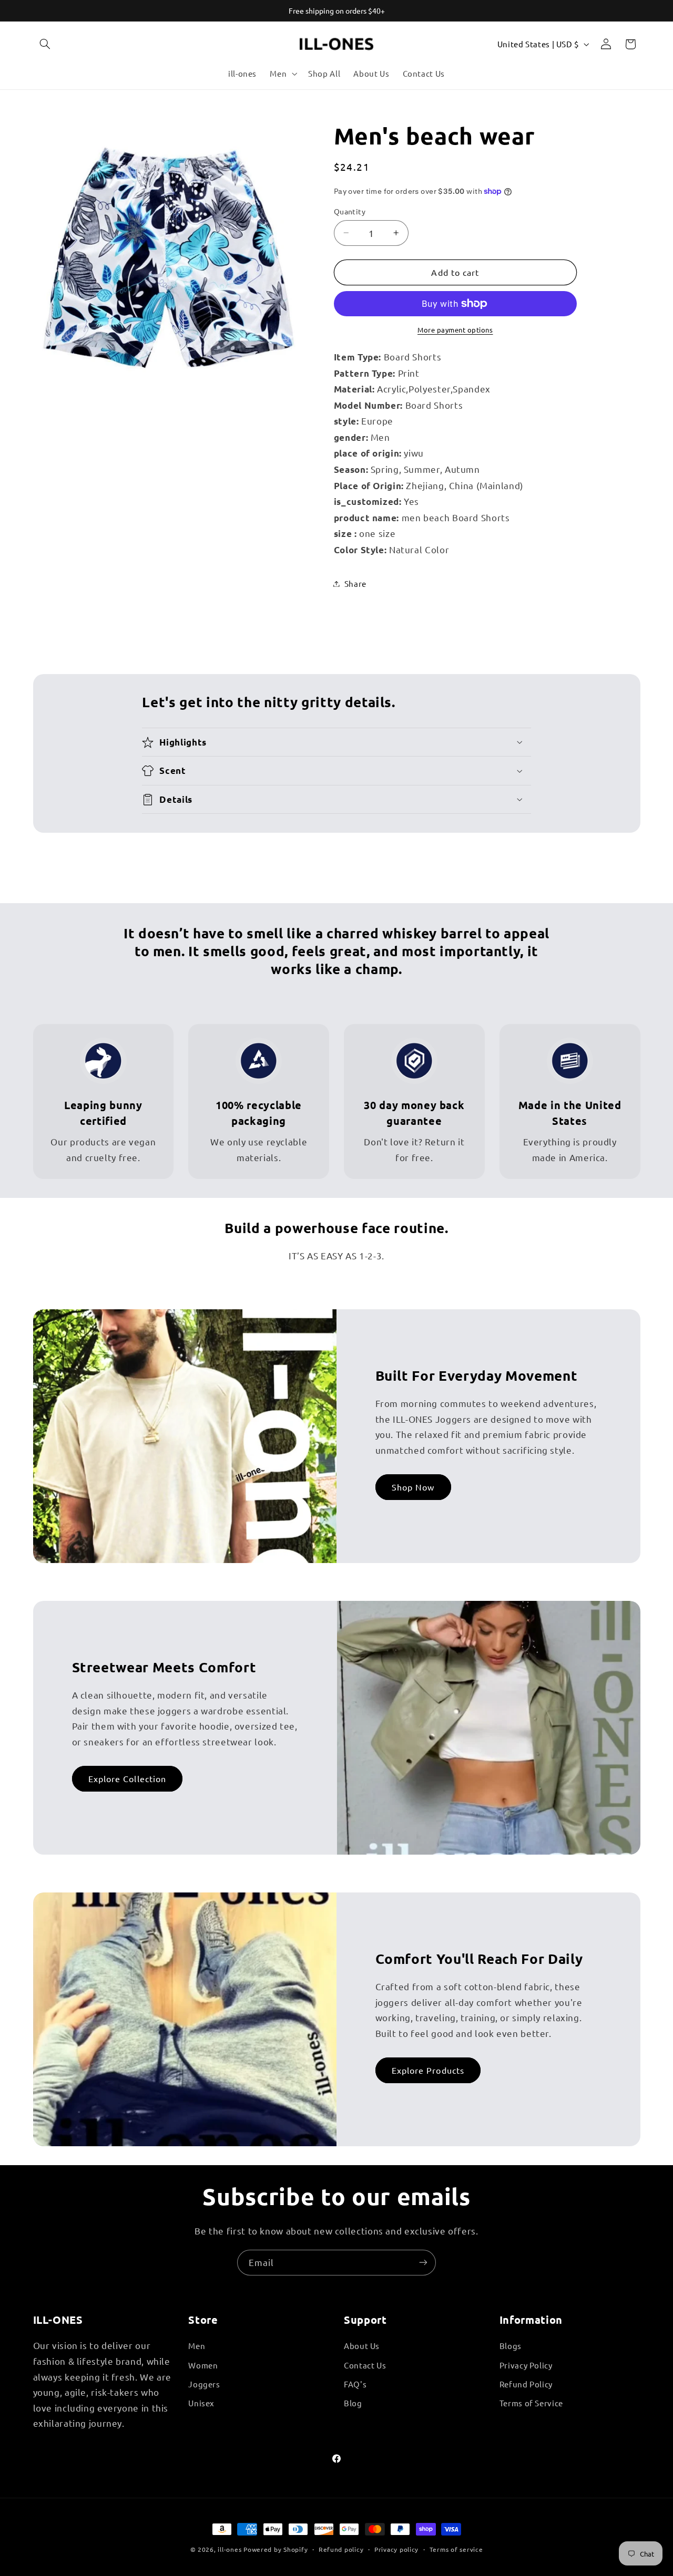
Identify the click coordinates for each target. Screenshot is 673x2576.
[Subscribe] (423, 2263)
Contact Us (365, 2365)
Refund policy (341, 2549)
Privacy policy (396, 2549)
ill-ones (230, 2549)
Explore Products (428, 2071)
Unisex (201, 2403)
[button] (45, 44)
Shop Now (413, 1487)
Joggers (204, 2384)
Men (197, 2346)
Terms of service (456, 2549)
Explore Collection (127, 1779)
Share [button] (355, 583)
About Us (362, 2346)
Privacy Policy (526, 2365)
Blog (353, 2403)
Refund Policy (526, 2384)
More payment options (455, 330)
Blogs (511, 2346)
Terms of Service (531, 2403)
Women (203, 2365)
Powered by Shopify (276, 2549)
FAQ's (355, 2384)
